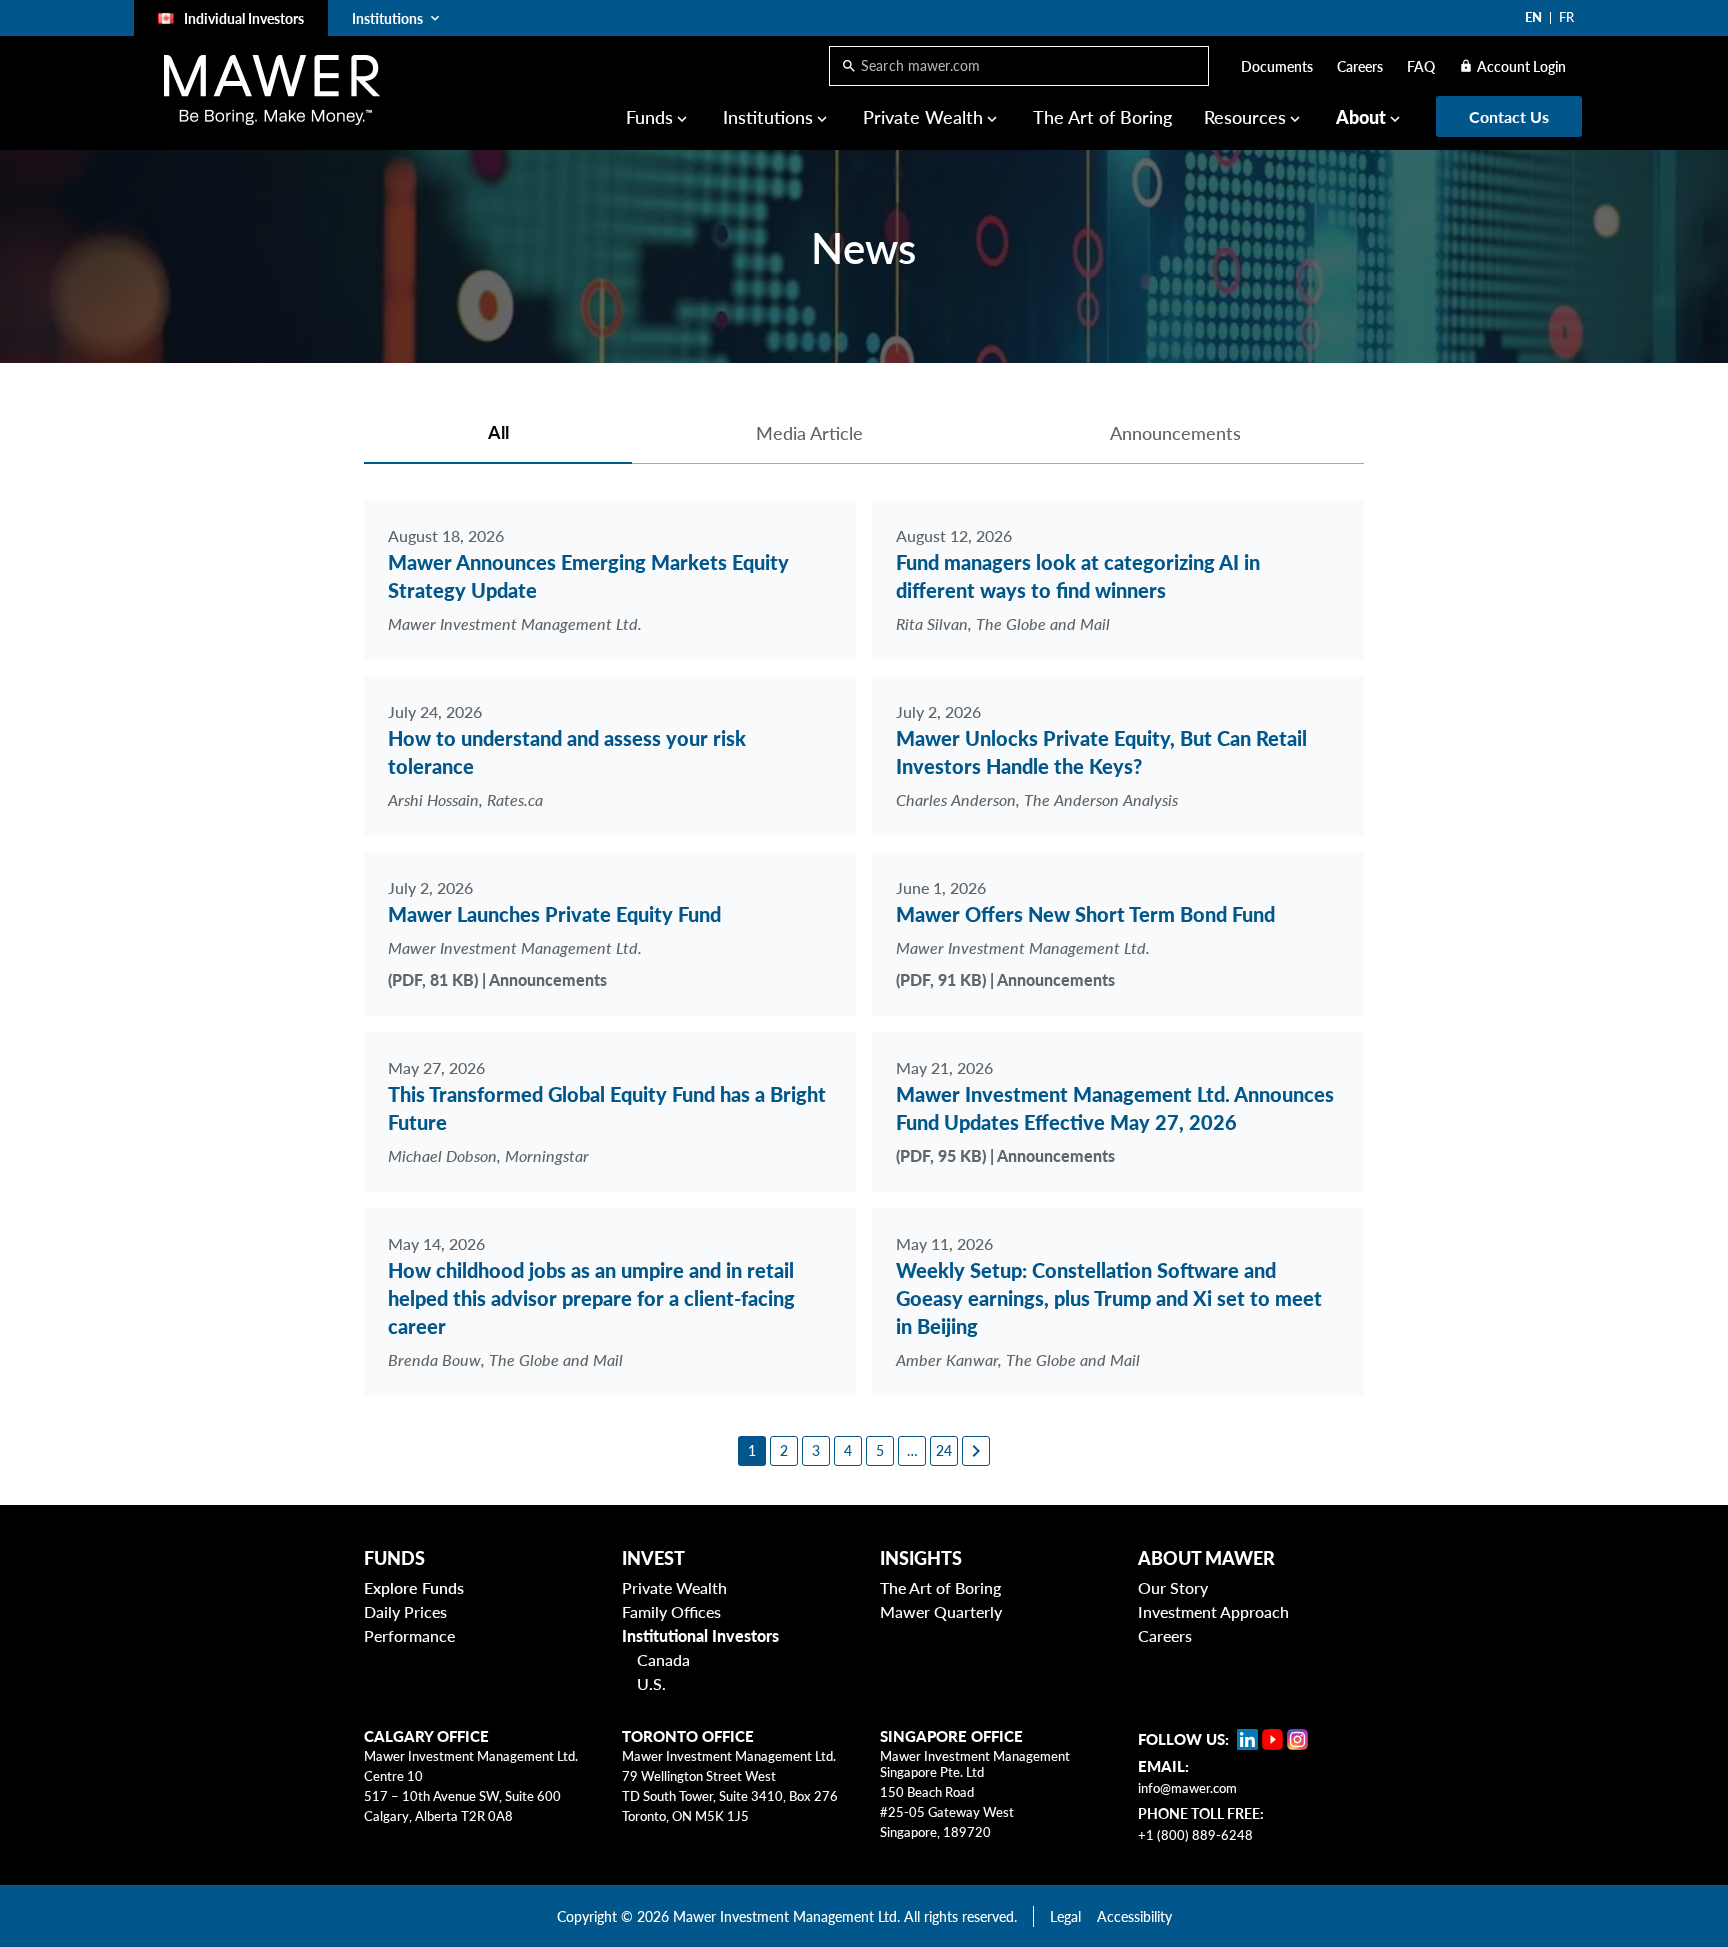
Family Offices (671, 1611)
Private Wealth (674, 1587)
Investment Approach (1213, 1611)
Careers (1360, 66)
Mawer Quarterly (941, 1611)
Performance (409, 1635)
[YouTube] (1272, 1739)
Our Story (1173, 1587)
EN (1533, 17)
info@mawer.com (1187, 1788)
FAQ (1421, 66)
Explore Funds (414, 1587)
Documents (1277, 66)
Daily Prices (405, 1611)
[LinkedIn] (1247, 1739)
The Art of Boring (1102, 117)
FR (1566, 17)
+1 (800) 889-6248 (1195, 1835)
